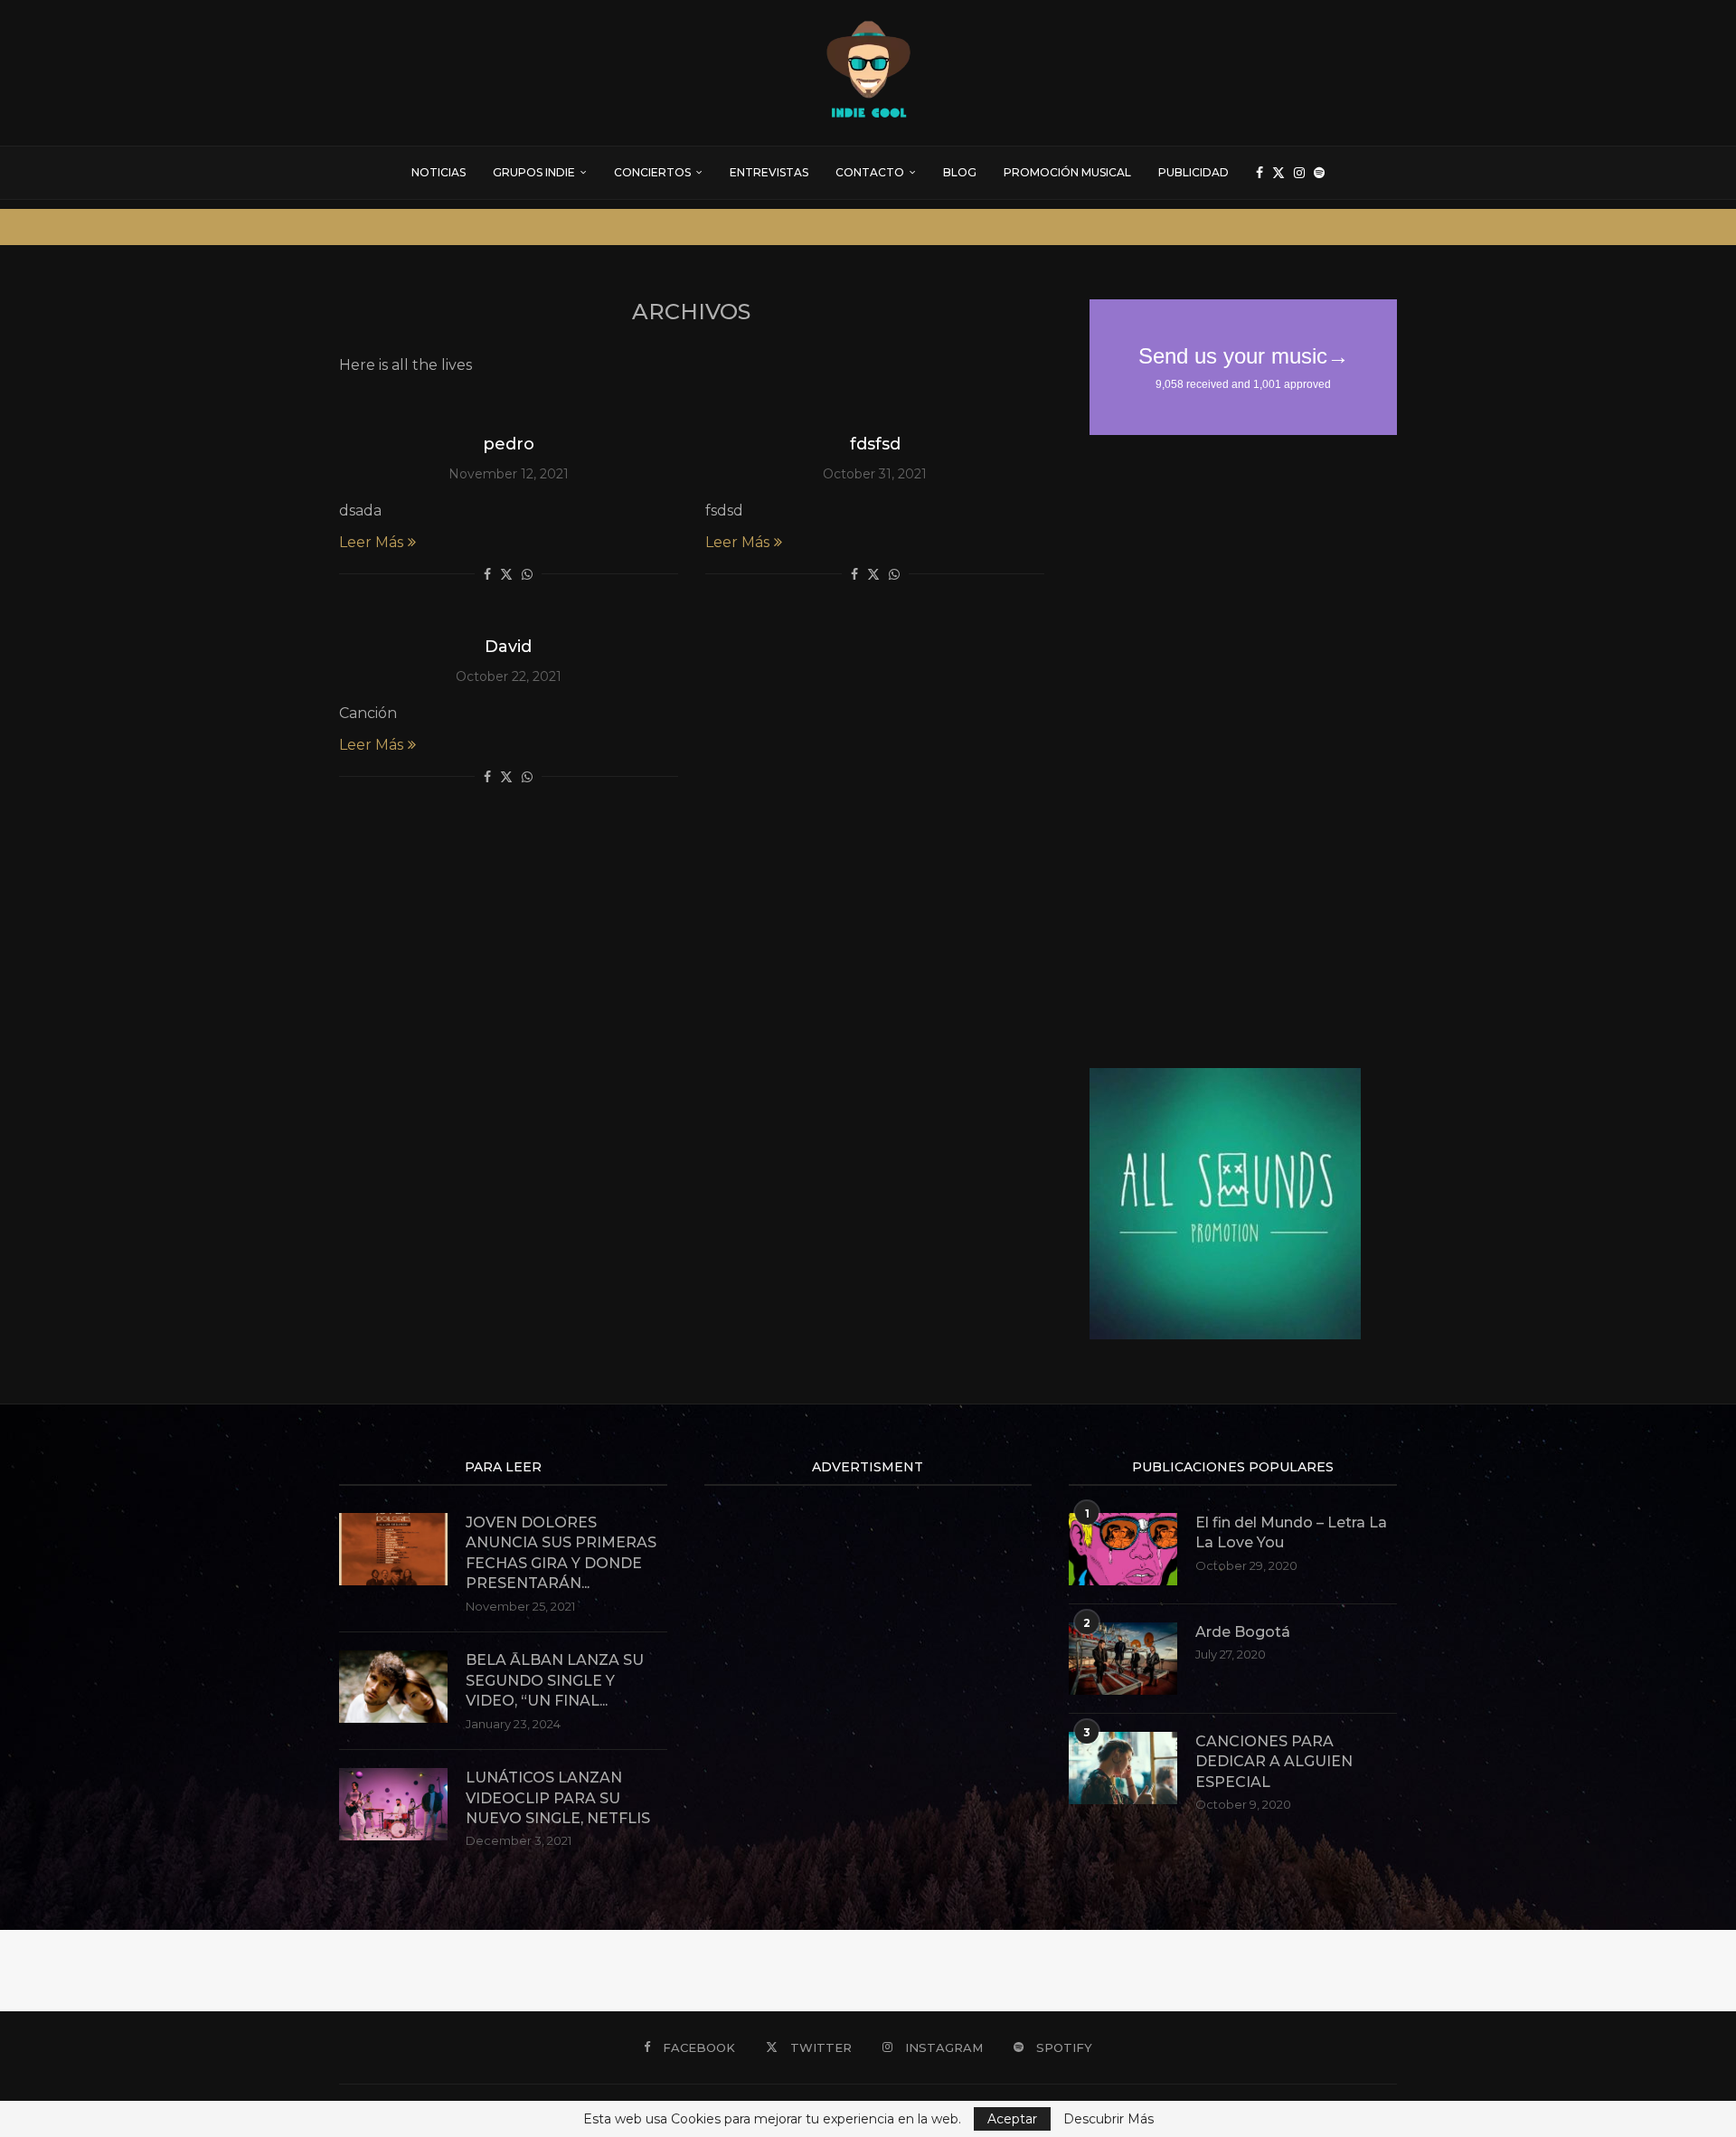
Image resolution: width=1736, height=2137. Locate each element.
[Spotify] (1319, 173)
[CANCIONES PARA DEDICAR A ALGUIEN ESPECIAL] (1123, 1768)
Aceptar (1012, 2119)
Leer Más (371, 542)
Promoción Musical (1067, 172)
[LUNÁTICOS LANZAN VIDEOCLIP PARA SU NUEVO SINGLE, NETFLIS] (393, 1804)
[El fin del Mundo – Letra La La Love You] (1123, 1549)
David (508, 647)
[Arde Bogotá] (1123, 1659)
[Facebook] (1260, 173)
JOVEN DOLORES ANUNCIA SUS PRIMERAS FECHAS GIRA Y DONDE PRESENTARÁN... (561, 1553)
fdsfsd (875, 444)
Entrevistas (769, 172)
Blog (960, 172)
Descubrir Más (1109, 2119)
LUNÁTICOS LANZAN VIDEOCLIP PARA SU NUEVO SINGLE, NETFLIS (558, 1798)
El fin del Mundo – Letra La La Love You (1291, 1532)
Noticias (439, 172)
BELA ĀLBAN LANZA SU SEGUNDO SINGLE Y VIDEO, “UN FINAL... (555, 1680)
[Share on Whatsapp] (527, 574)
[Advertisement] (1225, 752)
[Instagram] (1299, 173)
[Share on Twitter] (506, 574)
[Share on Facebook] (487, 574)
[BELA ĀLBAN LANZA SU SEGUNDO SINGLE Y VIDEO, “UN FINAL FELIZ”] (393, 1687)
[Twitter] (1278, 173)
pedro (509, 444)
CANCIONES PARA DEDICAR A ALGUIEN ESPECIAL (1274, 1762)
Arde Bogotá (1243, 1632)
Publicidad (1193, 172)
